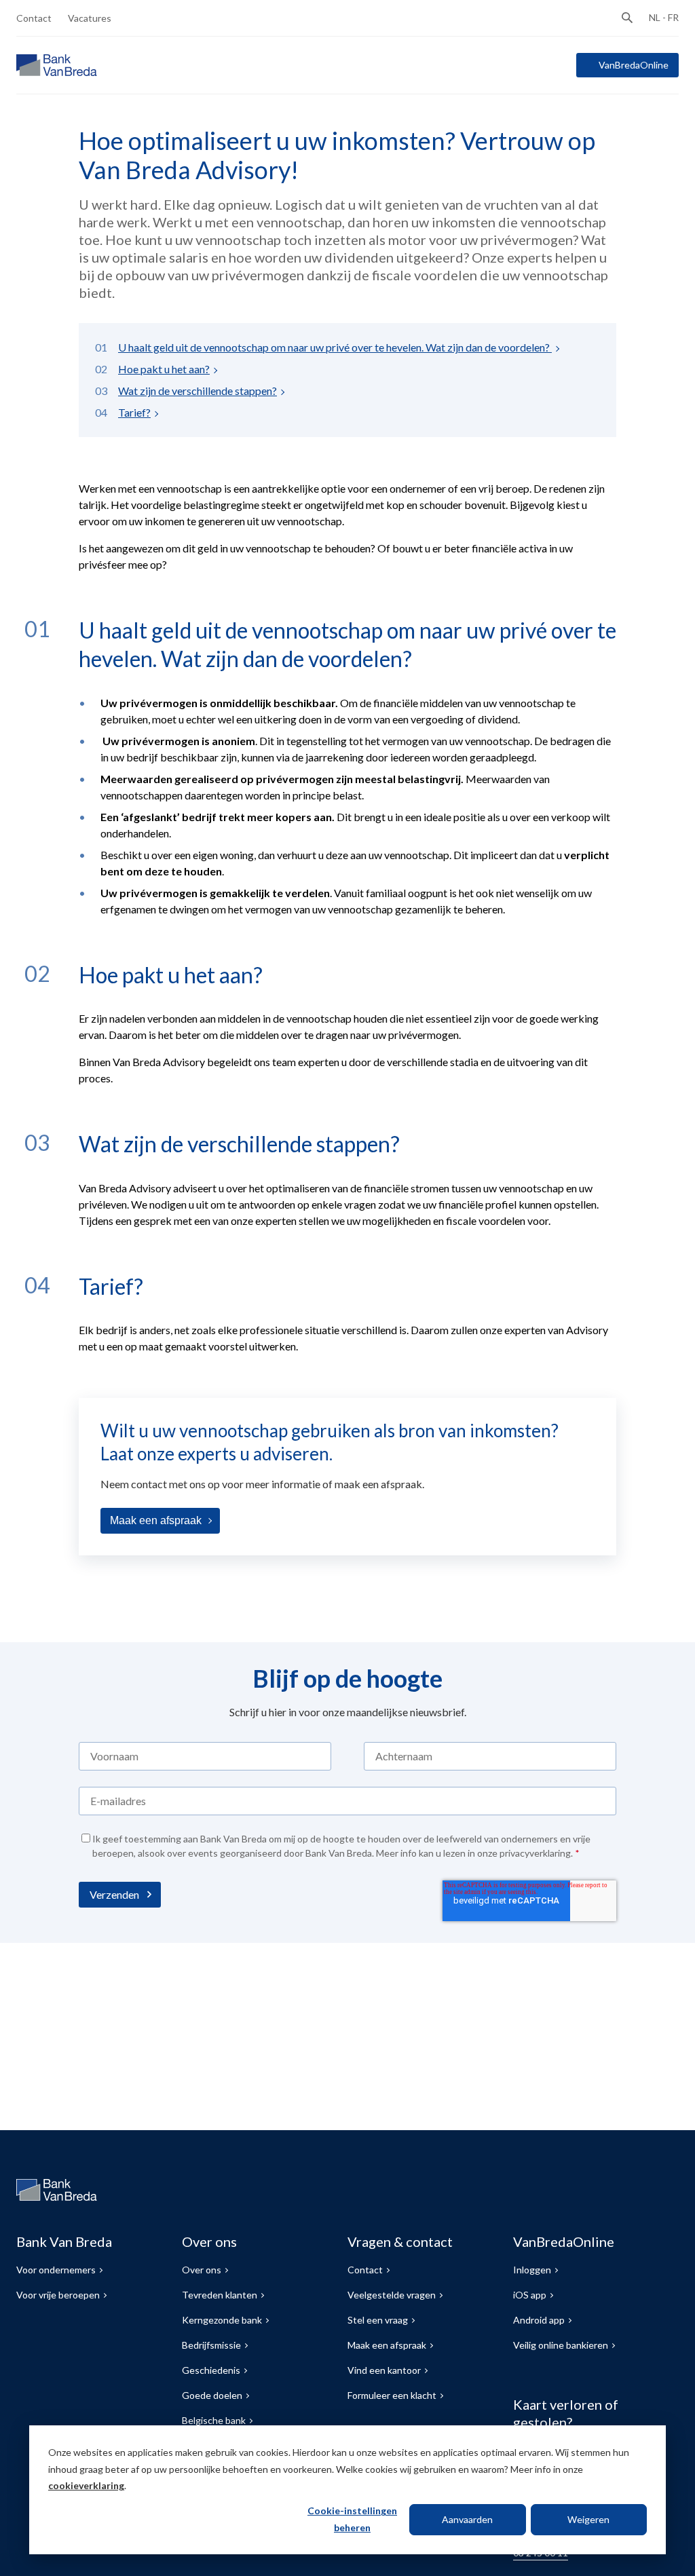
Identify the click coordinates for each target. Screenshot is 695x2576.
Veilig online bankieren (561, 2345)
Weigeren (588, 2519)
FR (673, 17)
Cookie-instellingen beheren (352, 2519)
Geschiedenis (211, 2370)
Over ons (202, 2270)
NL (655, 17)
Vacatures (90, 18)
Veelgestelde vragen (392, 2295)
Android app (539, 2320)
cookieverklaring (86, 2485)
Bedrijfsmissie (211, 2345)
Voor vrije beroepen (58, 2295)
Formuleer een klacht (392, 2395)
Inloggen (532, 2270)
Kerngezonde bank (222, 2320)
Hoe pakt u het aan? (164, 369)
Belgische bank (214, 2420)
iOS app (530, 2295)
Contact (34, 18)
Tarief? (134, 412)
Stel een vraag (378, 2320)
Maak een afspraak (156, 1520)
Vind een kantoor (384, 2370)
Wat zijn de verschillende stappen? (198, 391)
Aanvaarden (467, 2519)
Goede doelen (212, 2395)
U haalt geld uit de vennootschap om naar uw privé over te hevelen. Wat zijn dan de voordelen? (335, 347)
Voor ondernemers (56, 2270)
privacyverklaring (535, 1853)
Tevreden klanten (220, 2295)
